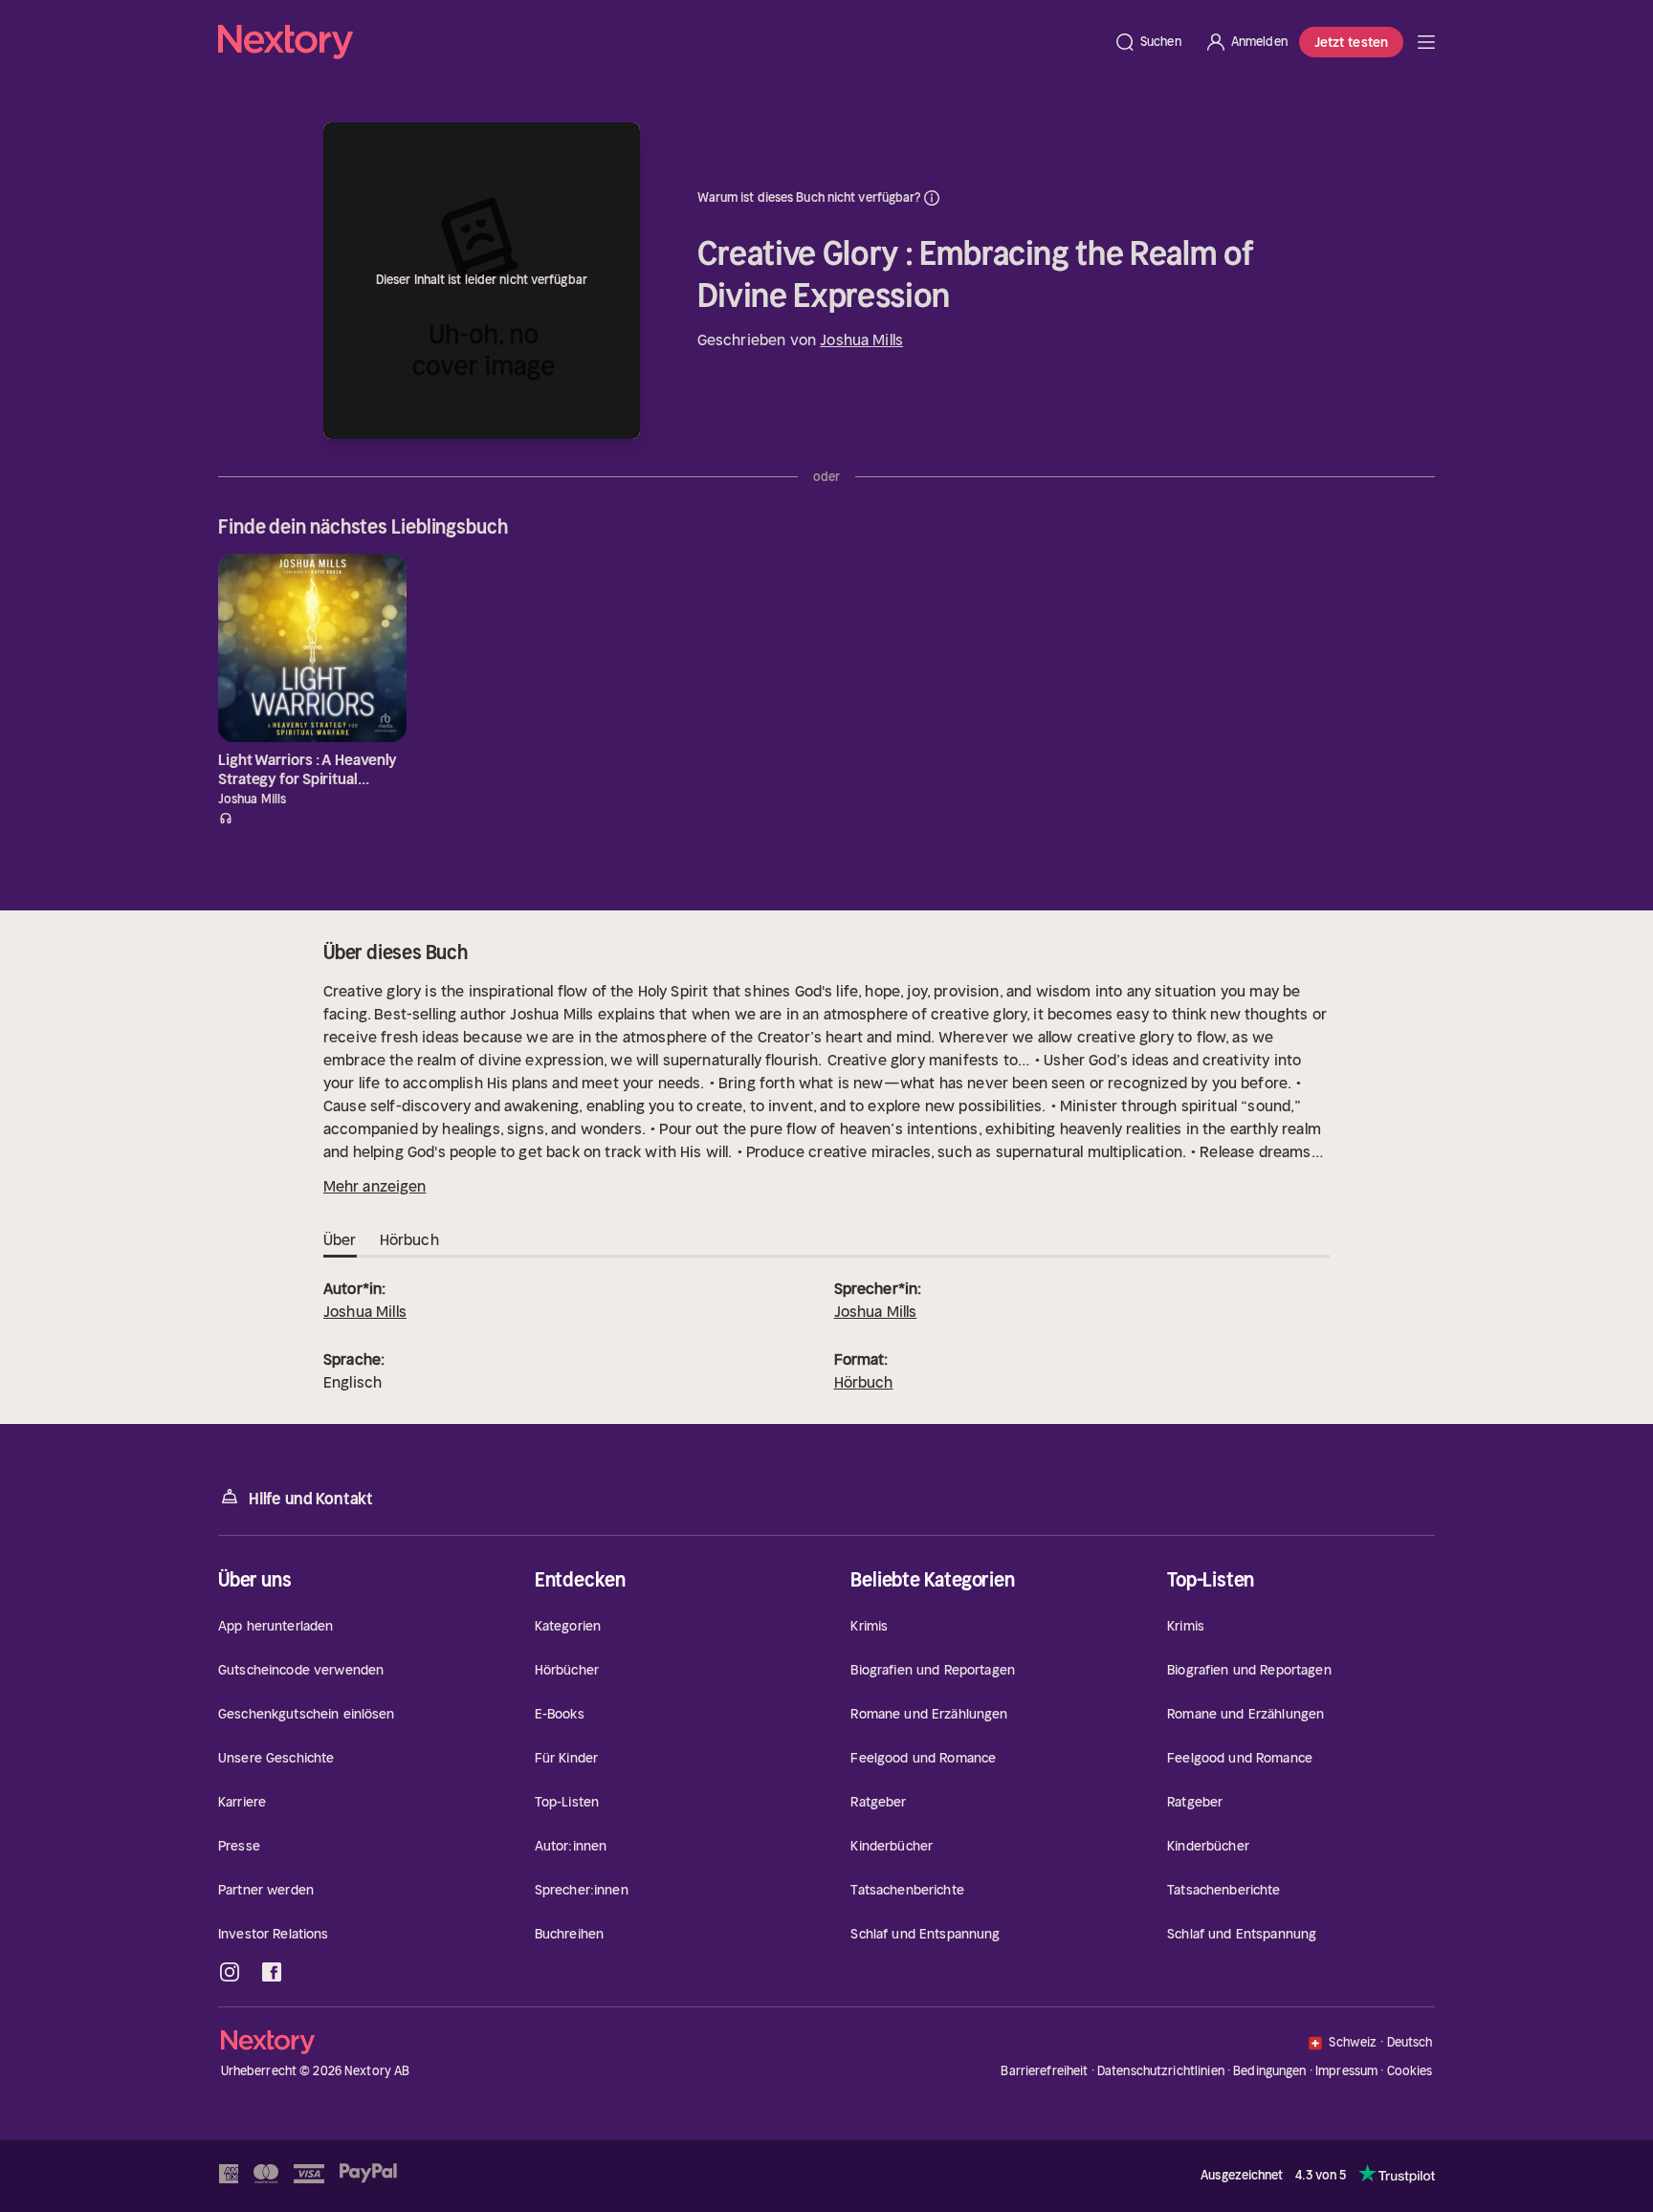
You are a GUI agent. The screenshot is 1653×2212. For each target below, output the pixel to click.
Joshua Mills (861, 339)
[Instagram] (230, 1972)
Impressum (1346, 2071)
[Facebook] (272, 1972)
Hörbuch (864, 1382)
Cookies (1410, 2071)
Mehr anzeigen (375, 1186)
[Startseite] (660, 42)
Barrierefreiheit (1044, 2071)
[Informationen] (932, 198)
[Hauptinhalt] (1426, 42)
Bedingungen (1269, 2071)
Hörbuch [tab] (409, 1239)
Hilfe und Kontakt (311, 1499)
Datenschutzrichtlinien (1161, 2071)
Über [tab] (340, 1239)
